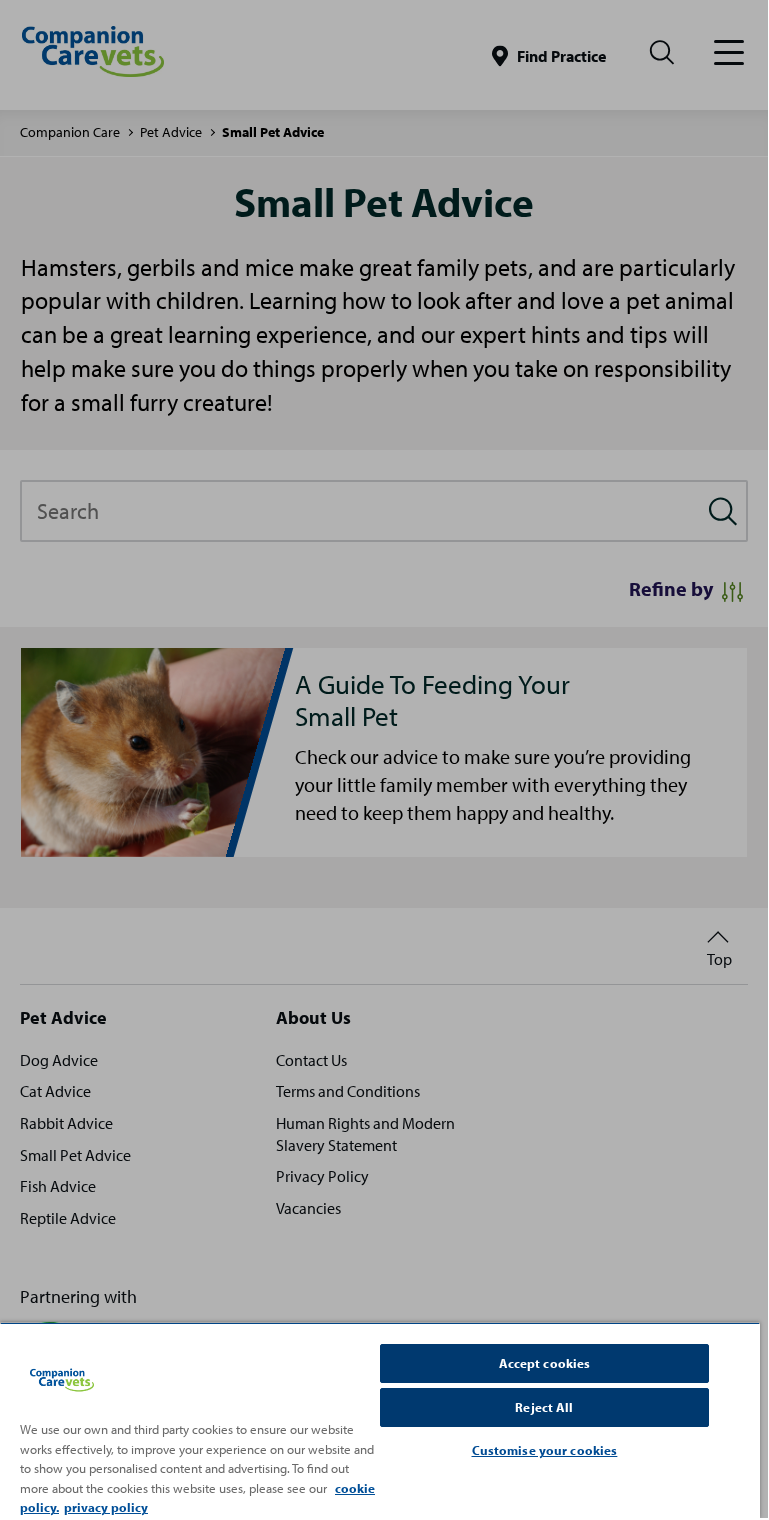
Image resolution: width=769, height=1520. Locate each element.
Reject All (544, 1407)
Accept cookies (545, 1363)
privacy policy (106, 1507)
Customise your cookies (545, 1450)
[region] (380, 1420)
